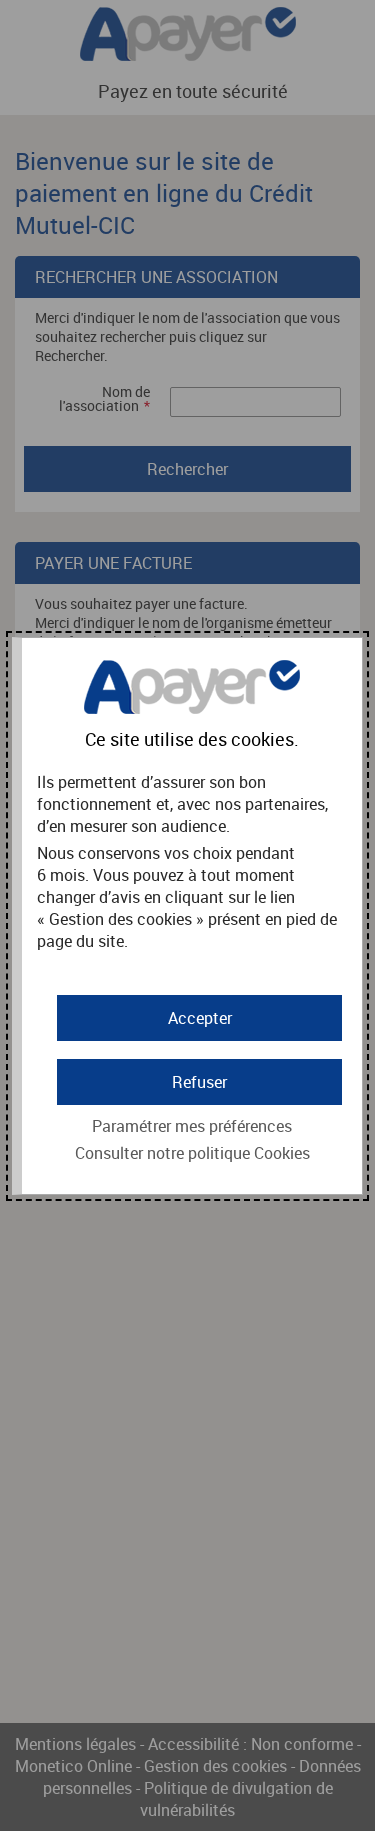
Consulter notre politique (192, 1153)
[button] (199, 1018)
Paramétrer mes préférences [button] (192, 1126)
